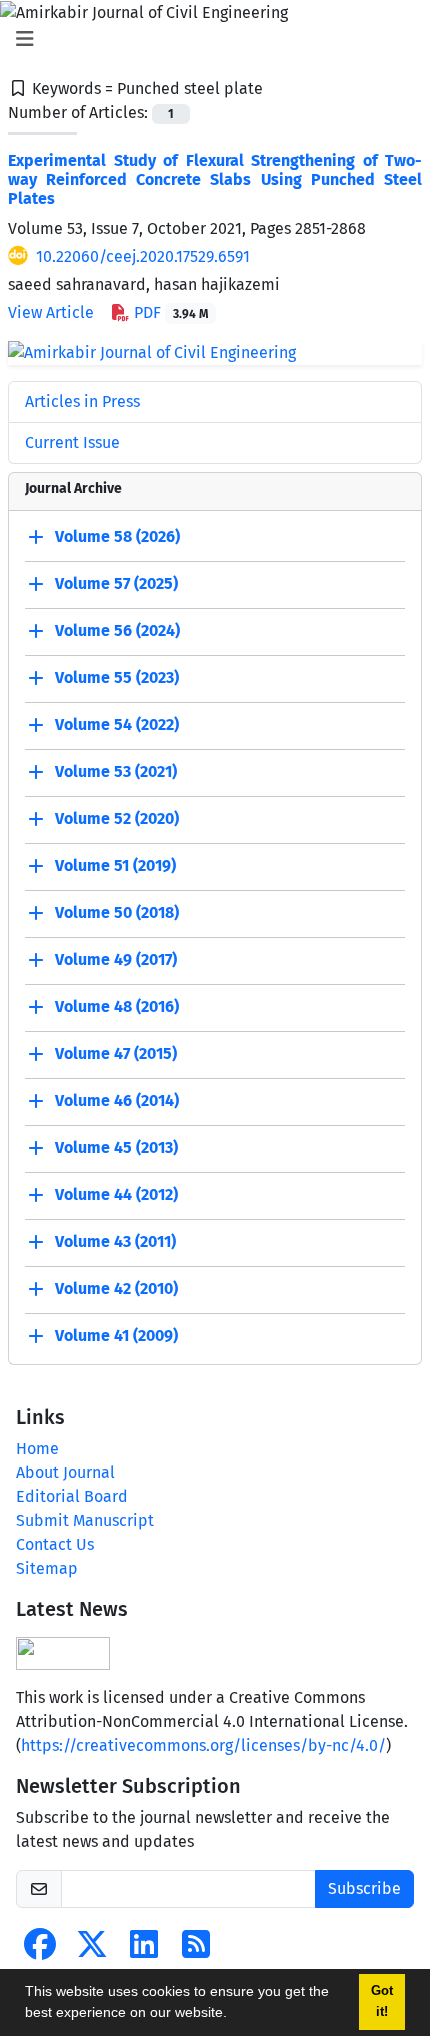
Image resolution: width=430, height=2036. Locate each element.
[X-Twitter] (92, 1950)
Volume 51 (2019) (115, 865)
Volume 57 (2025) (116, 583)
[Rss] (196, 1950)
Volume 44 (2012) (116, 1194)
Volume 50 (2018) (117, 912)
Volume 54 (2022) (117, 724)
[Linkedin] (144, 1950)
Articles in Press (82, 401)
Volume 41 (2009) (116, 1335)
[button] (234, 2015)
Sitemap (47, 1568)
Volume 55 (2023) (117, 677)
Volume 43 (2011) (115, 1241)
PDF (169, 312)
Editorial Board (72, 1496)
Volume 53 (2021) (116, 771)
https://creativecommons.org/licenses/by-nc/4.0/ (203, 1745)
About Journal (65, 1472)
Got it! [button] (382, 2001)
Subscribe (364, 1888)
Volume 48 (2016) (117, 1006)
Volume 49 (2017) (116, 959)
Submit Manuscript (85, 1520)
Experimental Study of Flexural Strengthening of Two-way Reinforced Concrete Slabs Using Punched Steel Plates (215, 179)
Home (37, 1448)
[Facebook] (40, 1950)
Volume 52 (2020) (117, 818)
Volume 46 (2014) (117, 1100)
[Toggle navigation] (209, 39)
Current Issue (72, 442)
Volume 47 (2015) (116, 1053)
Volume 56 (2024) (117, 630)
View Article (51, 312)
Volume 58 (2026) (117, 536)
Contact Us (55, 1544)
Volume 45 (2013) (116, 1147)
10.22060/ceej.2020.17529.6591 (143, 256)
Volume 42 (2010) (116, 1288)
